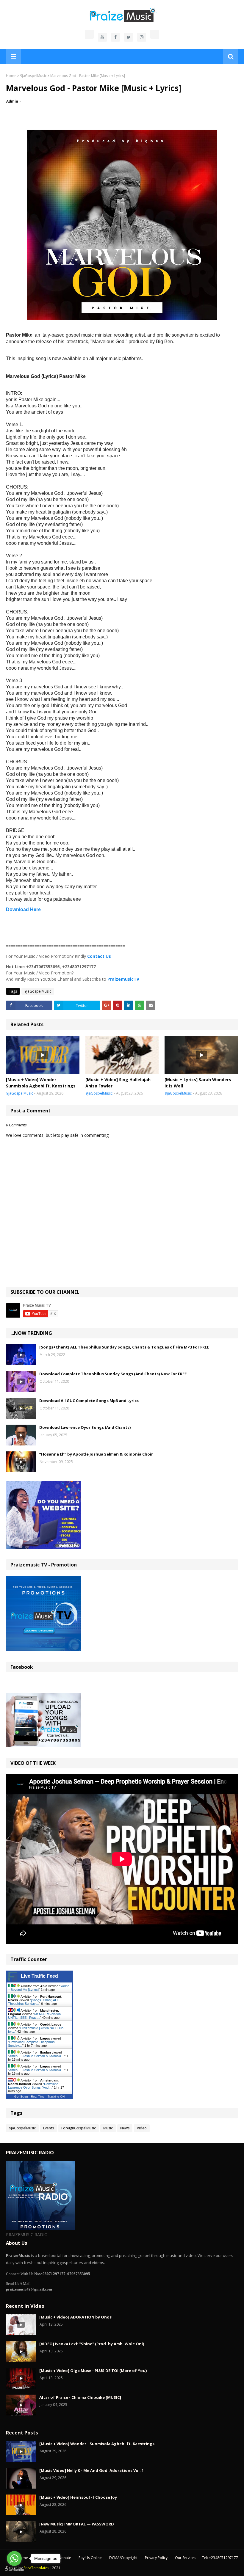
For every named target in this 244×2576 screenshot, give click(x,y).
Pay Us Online (90, 2558)
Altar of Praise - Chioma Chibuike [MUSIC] (80, 2397)
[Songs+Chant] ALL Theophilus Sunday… (33, 2002)
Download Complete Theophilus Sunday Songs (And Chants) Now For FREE (113, 1374)
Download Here (23, 909)
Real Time (38, 2097)
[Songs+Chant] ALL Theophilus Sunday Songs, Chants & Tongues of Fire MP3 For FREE (124, 1347)
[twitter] (129, 37)
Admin (12, 101)
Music (108, 2128)
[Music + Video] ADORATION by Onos (75, 2317)
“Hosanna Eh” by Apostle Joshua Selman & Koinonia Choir (96, 1454)
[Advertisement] (122, 928)
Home (11, 76)
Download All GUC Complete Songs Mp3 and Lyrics (89, 1401)
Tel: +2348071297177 (220, 2558)
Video (142, 2128)
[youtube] (102, 37)
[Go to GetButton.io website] (14, 2570)
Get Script (21, 2097)
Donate (65, 2558)
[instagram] (142, 37)
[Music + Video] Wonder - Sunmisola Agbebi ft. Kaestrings (41, 1083)
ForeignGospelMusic (79, 2128)
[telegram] (155, 34)
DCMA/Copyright (123, 2558)
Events (49, 2128)
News (125, 2128)
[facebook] (115, 37)
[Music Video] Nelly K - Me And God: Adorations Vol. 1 (91, 2470)
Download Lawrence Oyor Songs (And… (33, 2086)
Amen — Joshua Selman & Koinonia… (37, 2056)
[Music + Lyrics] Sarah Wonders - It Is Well (199, 1083)
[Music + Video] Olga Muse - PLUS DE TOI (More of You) (93, 2371)
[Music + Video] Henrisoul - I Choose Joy (78, 2497)
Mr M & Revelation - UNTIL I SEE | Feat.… (35, 2016)
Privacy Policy (156, 2558)
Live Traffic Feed (39, 1976)
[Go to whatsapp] (14, 2558)
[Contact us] (89, 34)
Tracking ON (56, 2097)
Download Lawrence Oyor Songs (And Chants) (85, 1427)
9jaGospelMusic (33, 76)
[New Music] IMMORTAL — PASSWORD (77, 2524)
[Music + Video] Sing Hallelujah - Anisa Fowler (119, 1083)
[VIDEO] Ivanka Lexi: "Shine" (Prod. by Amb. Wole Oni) (92, 2344)
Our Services (186, 2558)
